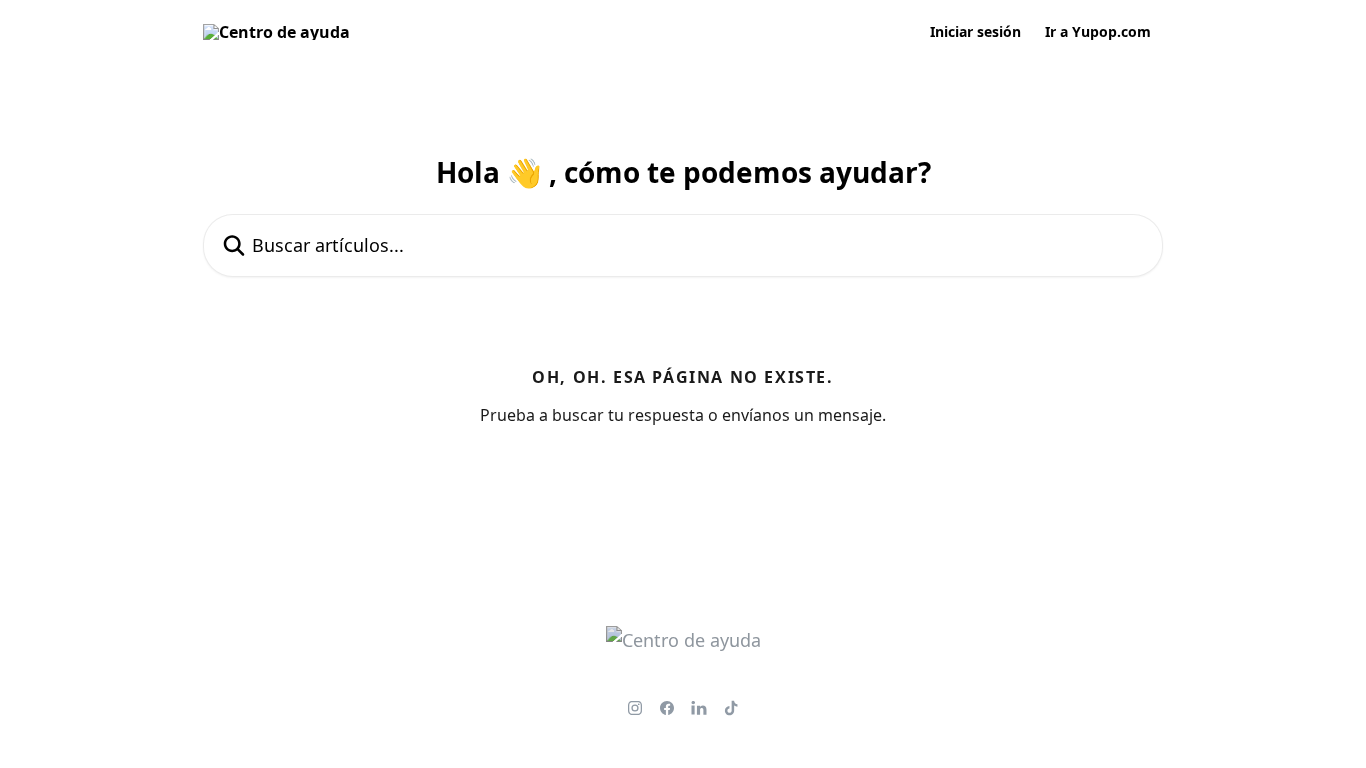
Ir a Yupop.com (1098, 32)
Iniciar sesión (975, 32)
